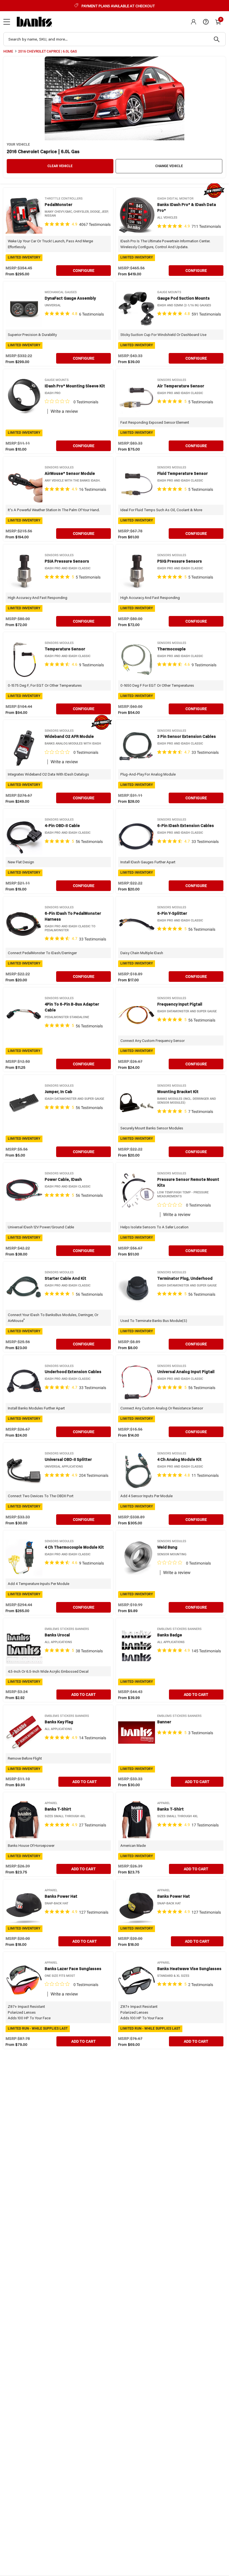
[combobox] (115, 39)
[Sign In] (194, 22)
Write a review (64, 411)
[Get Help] (206, 22)
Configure (84, 271)
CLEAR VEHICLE (60, 166)
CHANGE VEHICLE (169, 166)
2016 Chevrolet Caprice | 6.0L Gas (47, 51)
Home (8, 51)
